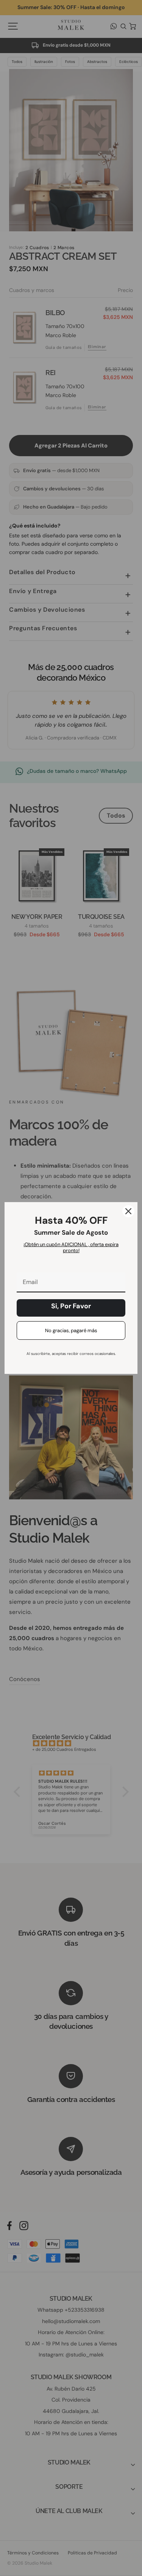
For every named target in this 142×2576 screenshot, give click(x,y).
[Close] (128, 1211)
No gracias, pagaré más (71, 1330)
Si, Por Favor (71, 1306)
